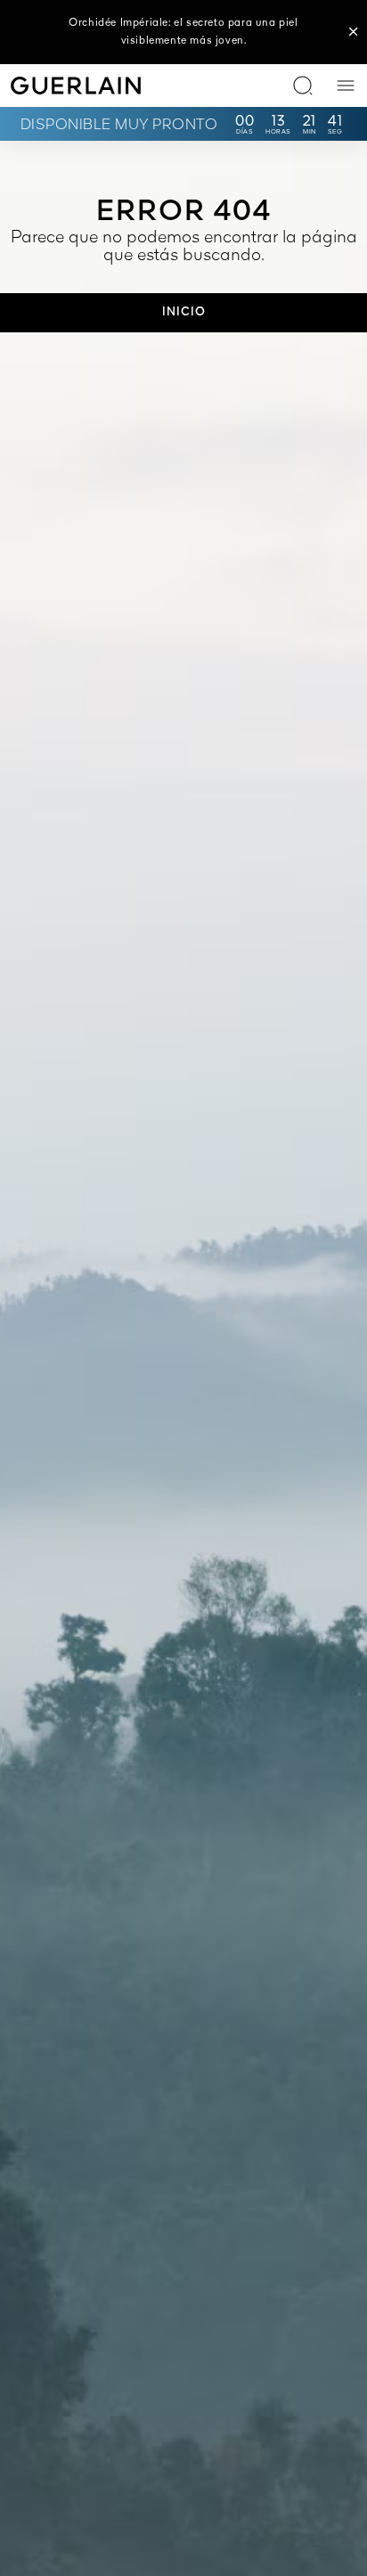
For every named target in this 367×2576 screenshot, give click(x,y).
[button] (354, 32)
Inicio (184, 312)
